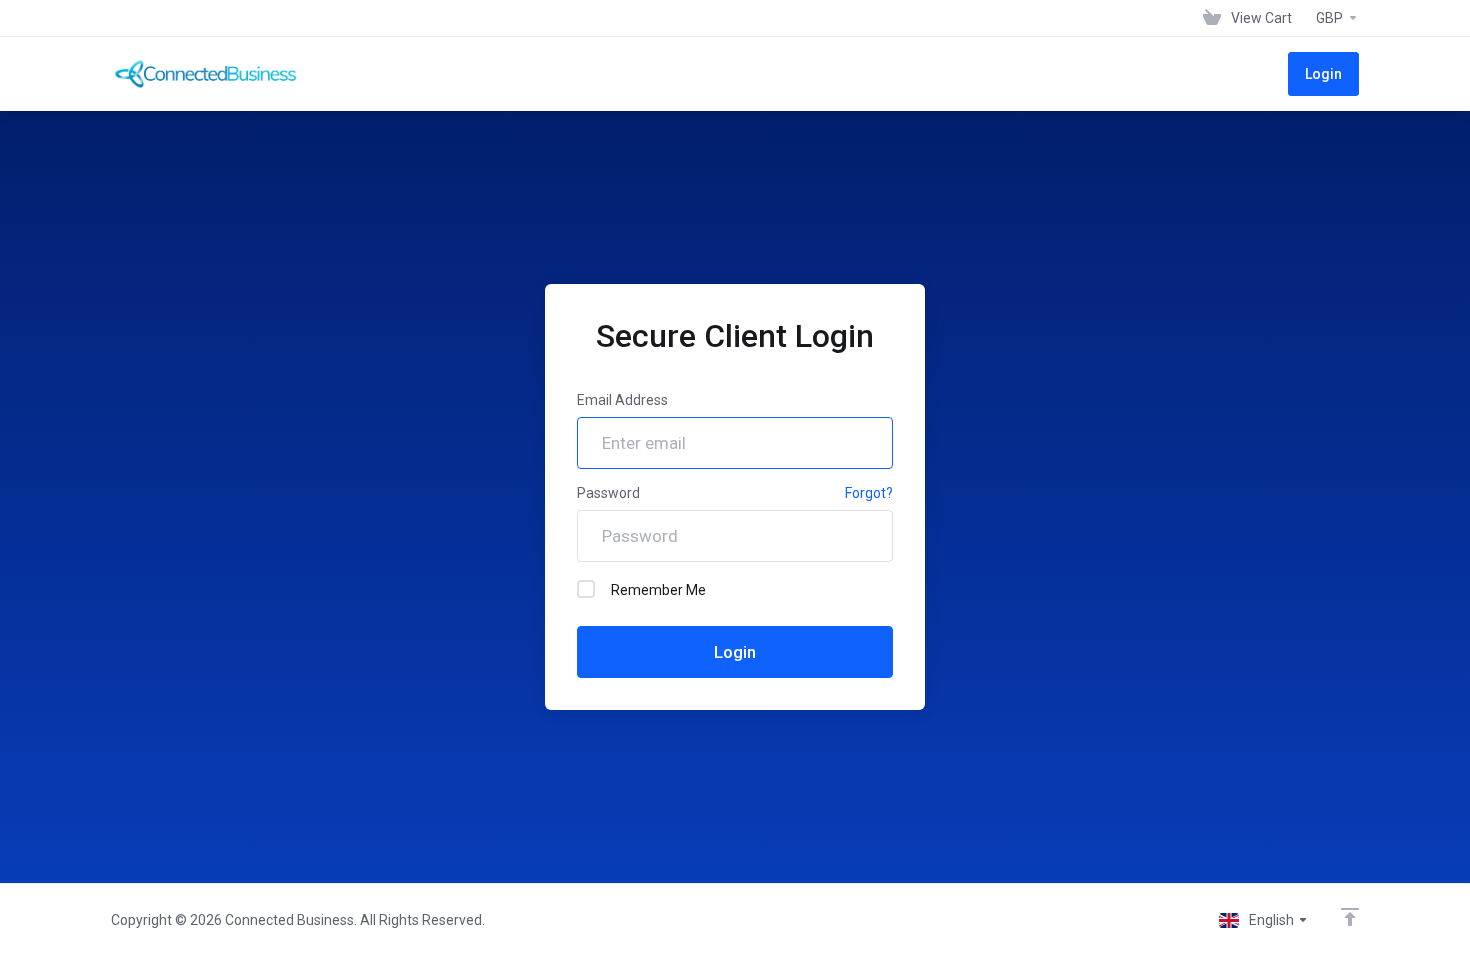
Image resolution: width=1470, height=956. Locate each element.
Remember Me (658, 590)
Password (608, 493)
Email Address (622, 400)
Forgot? (869, 493)
